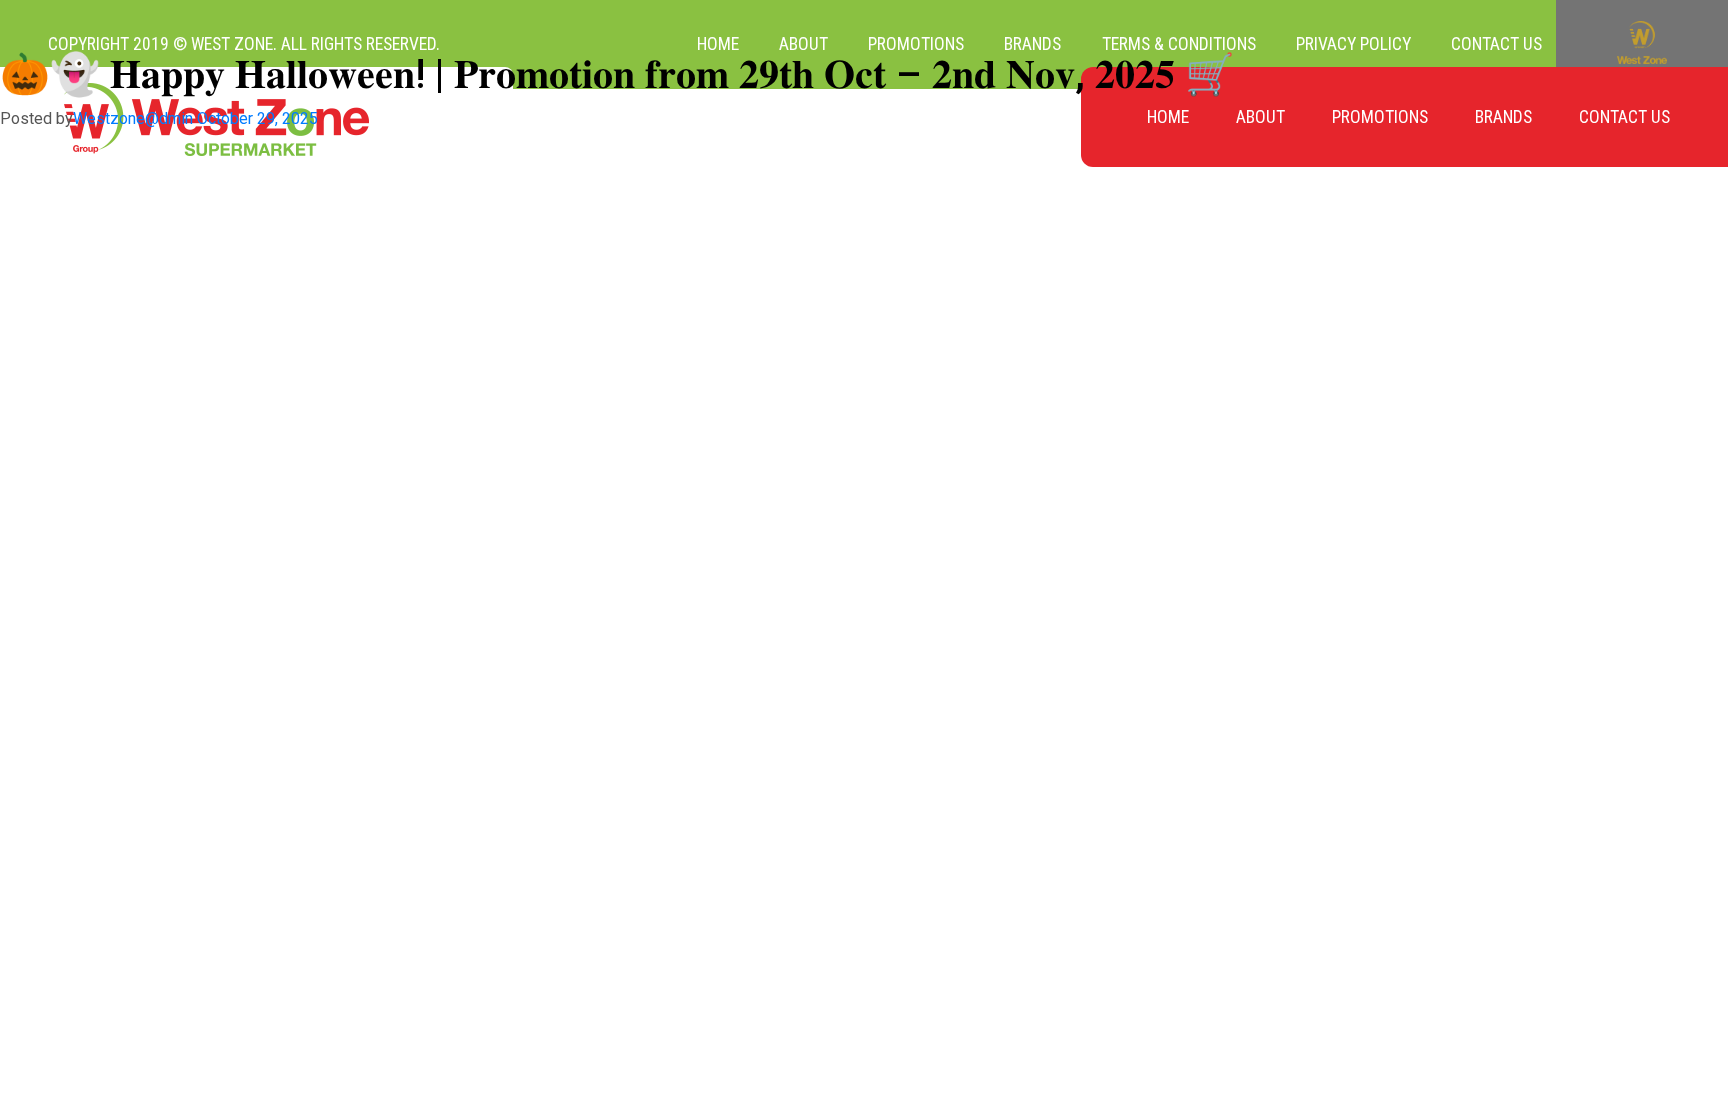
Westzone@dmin (133, 118)
